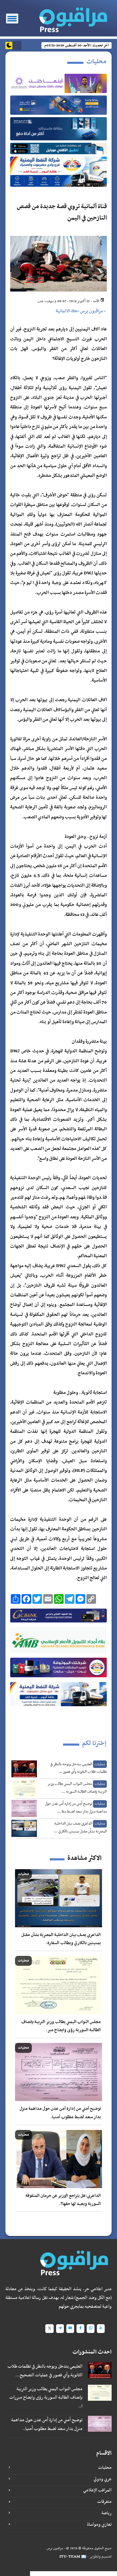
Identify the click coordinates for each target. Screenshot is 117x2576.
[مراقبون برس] (73, 18)
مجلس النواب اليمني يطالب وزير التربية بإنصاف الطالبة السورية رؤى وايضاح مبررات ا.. (46, 2398)
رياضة (106, 2513)
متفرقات (104, 2502)
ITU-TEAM (70, 2557)
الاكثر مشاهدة (84, 1858)
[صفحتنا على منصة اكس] (49, 2329)
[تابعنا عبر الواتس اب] (91, 2329)
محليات (105, 2468)
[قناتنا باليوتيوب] (70, 2329)
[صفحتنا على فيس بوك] (80, 2329)
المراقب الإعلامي (97, 2490)
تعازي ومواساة (99, 2524)
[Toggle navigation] (12, 19)
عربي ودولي (103, 2479)
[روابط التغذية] (101, 2329)
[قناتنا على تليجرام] (60, 2329)
